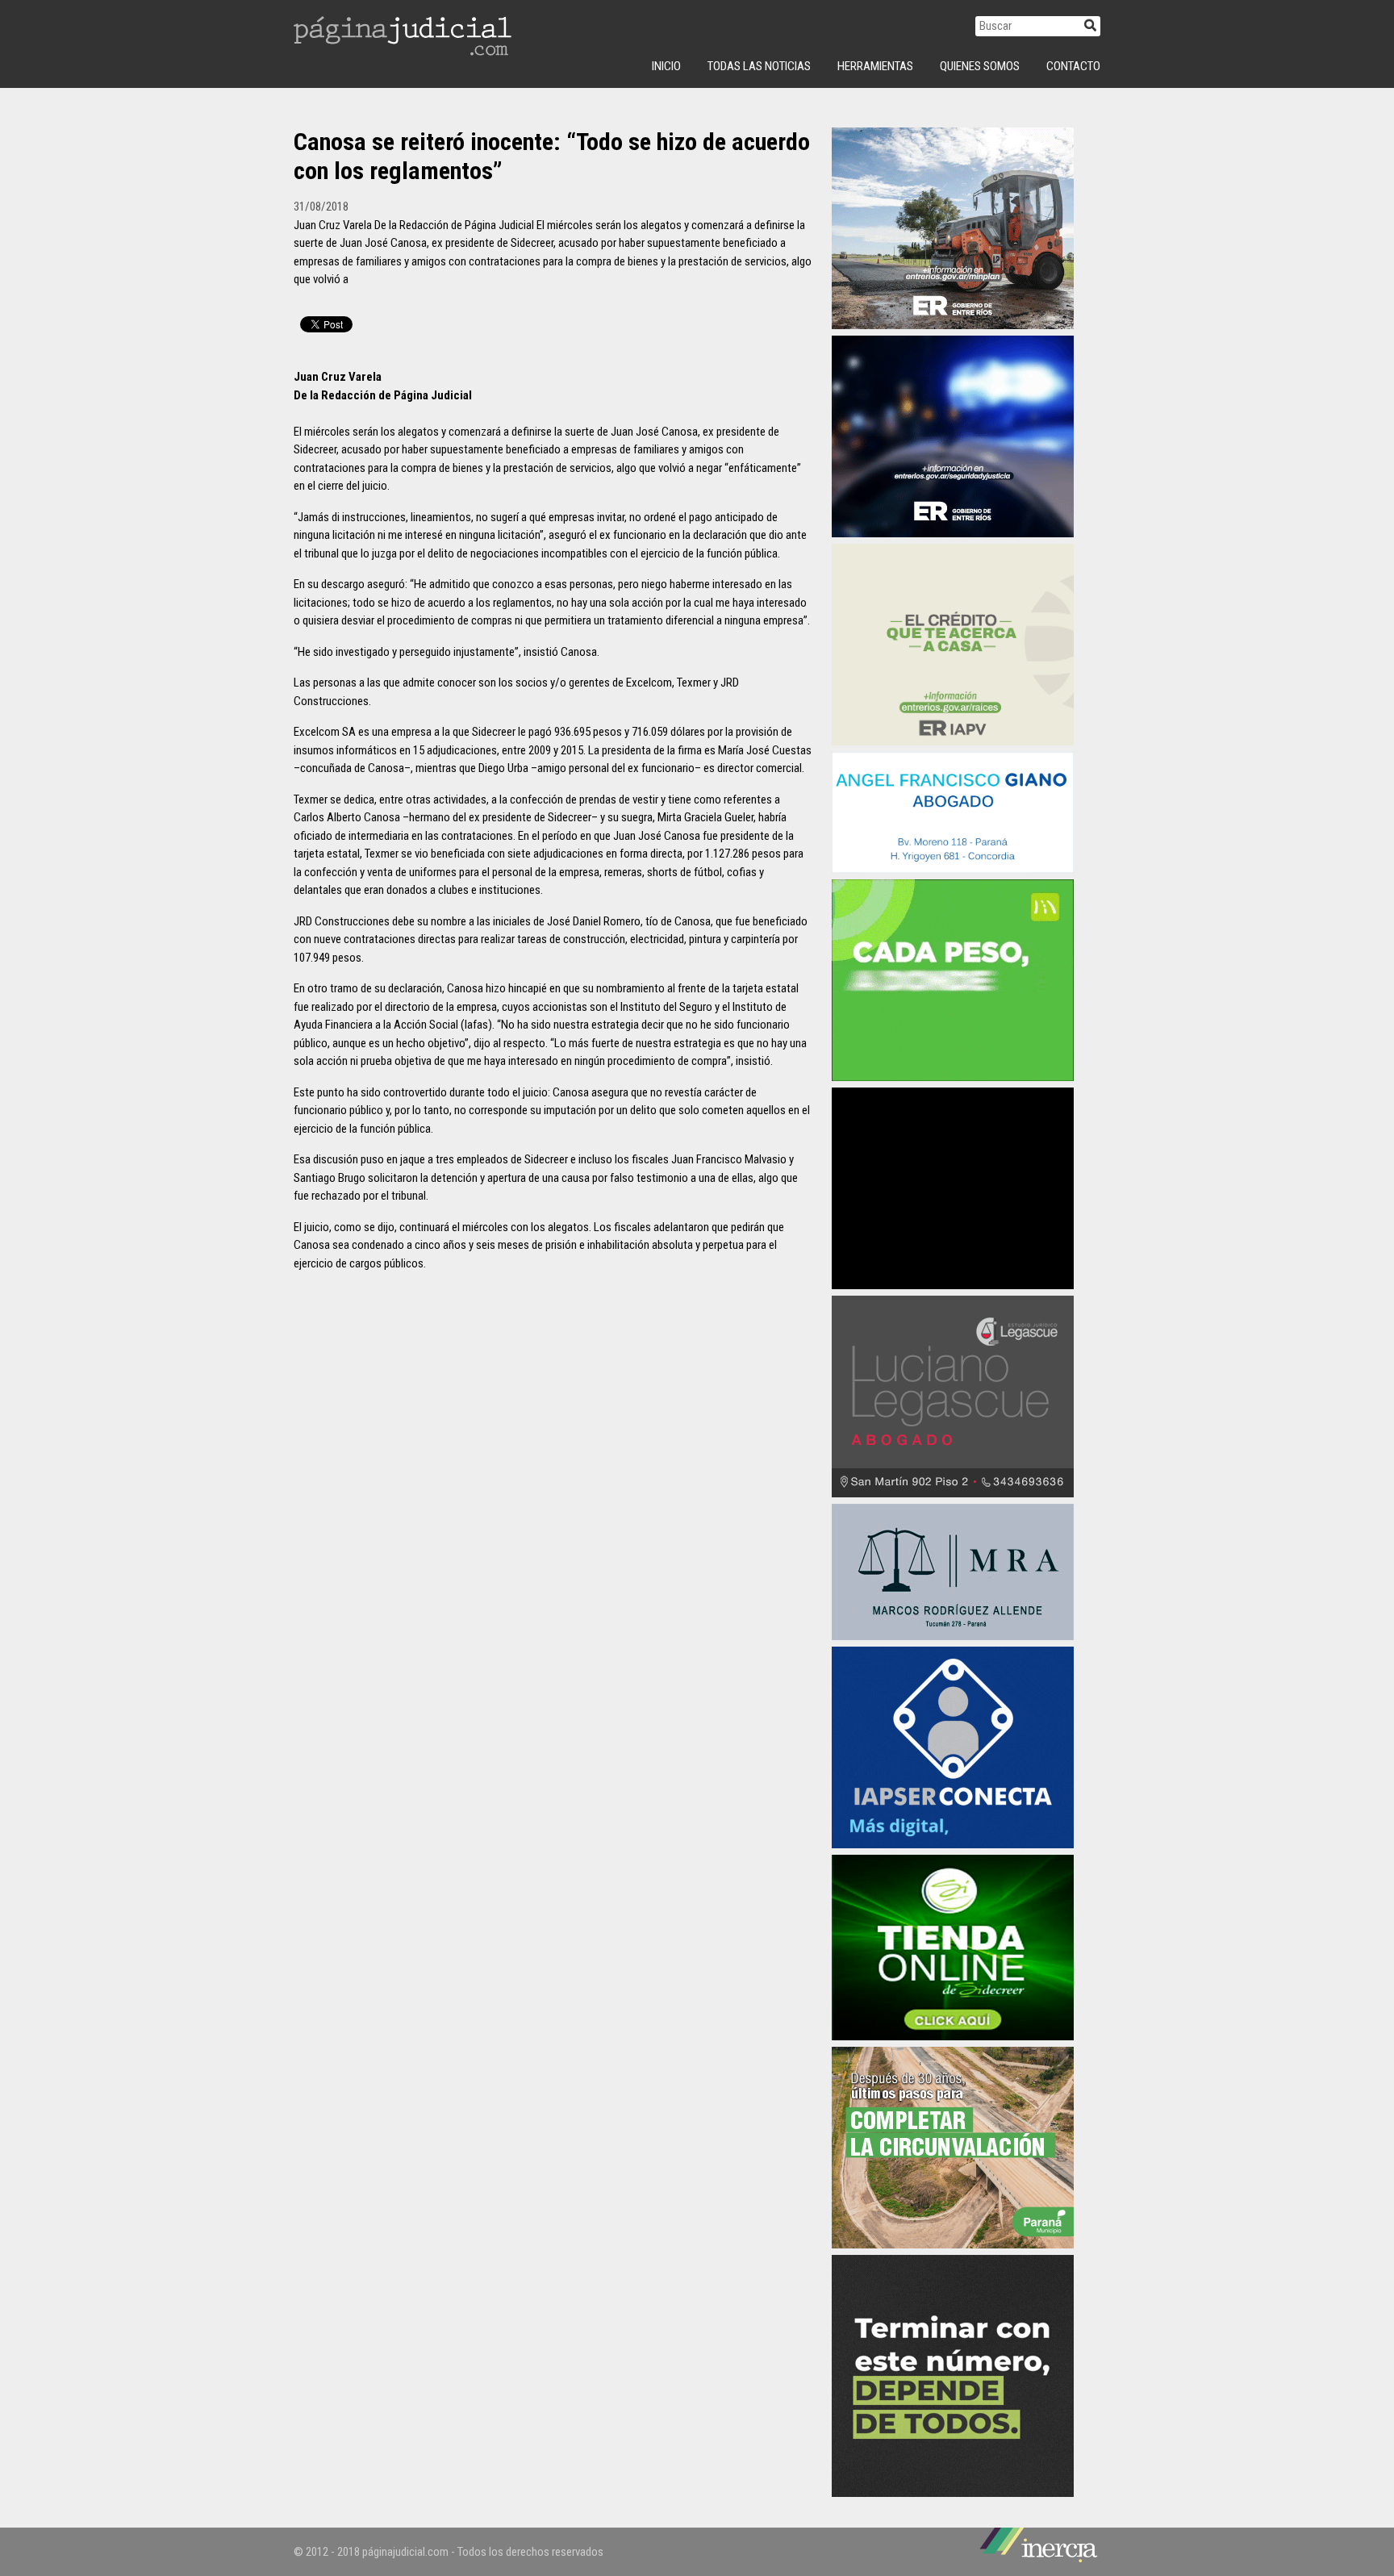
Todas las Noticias (759, 66)
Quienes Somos (980, 66)
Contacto (1073, 66)
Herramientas (875, 66)
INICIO (666, 66)
